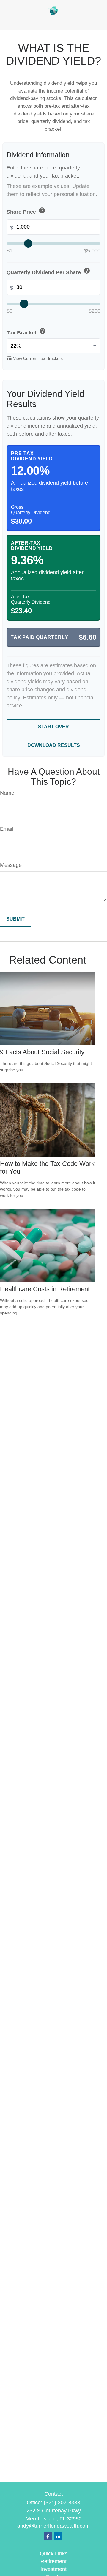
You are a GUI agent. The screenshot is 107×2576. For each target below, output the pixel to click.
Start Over (53, 727)
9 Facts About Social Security (42, 1052)
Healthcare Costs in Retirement (45, 1289)
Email (7, 829)
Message (11, 865)
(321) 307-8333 (62, 2503)
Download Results (54, 745)
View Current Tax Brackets (35, 358)
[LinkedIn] (58, 2536)
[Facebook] (48, 2536)
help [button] (42, 210)
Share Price (26, 211)
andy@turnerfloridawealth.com (53, 2526)
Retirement (53, 2561)
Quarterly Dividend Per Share (48, 271)
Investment (53, 2569)
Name (7, 793)
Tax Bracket (26, 332)
